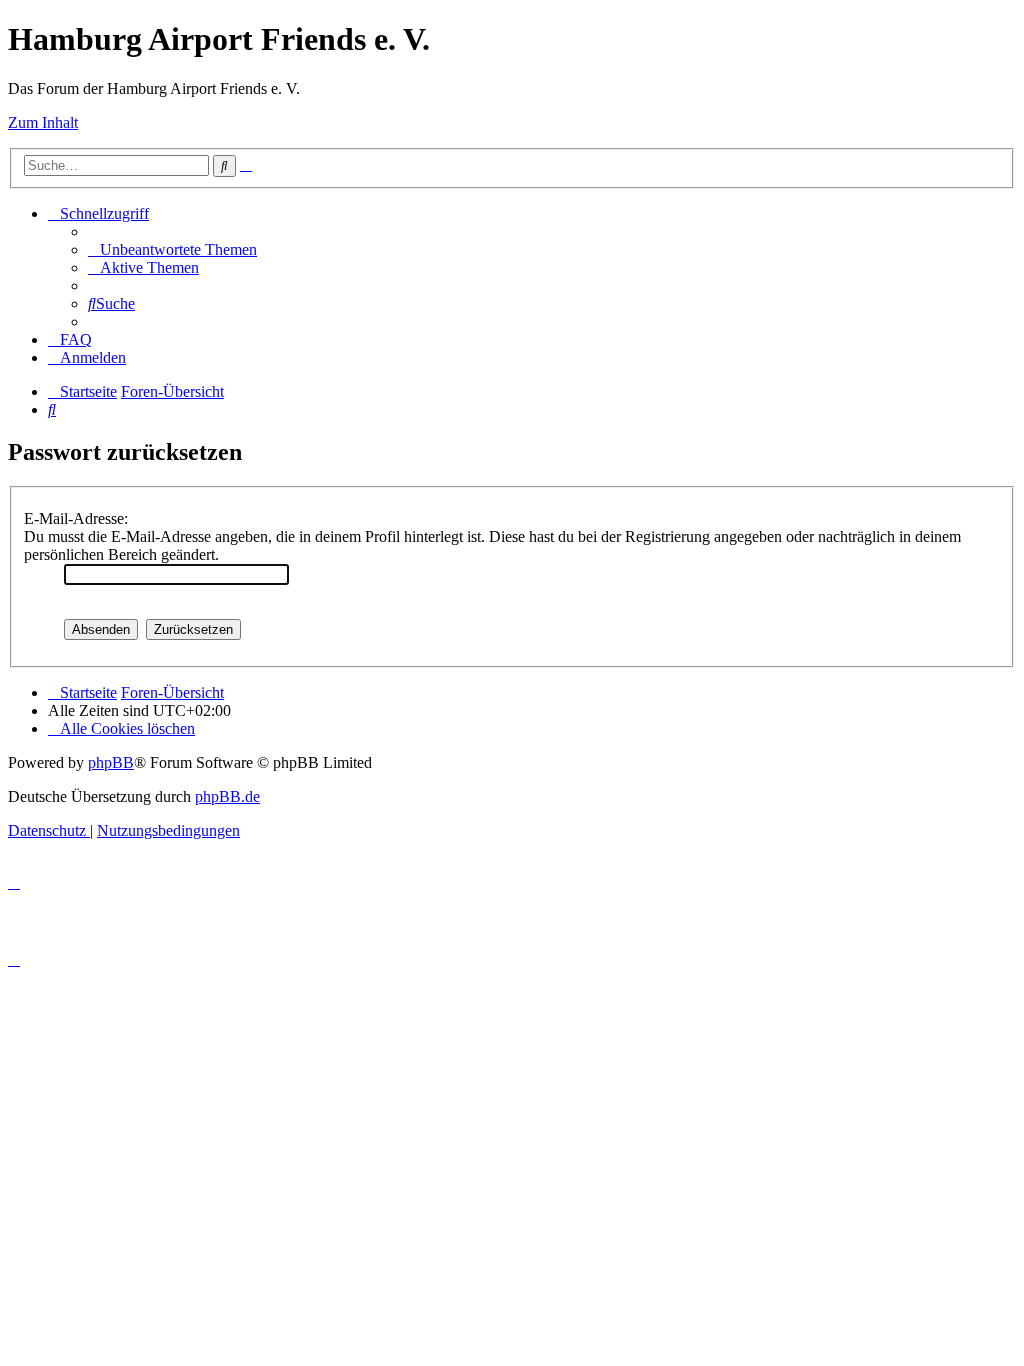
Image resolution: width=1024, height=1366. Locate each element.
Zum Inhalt (43, 122)
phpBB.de (227, 796)
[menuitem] (172, 249)
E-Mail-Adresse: (76, 518)
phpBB (111, 762)
